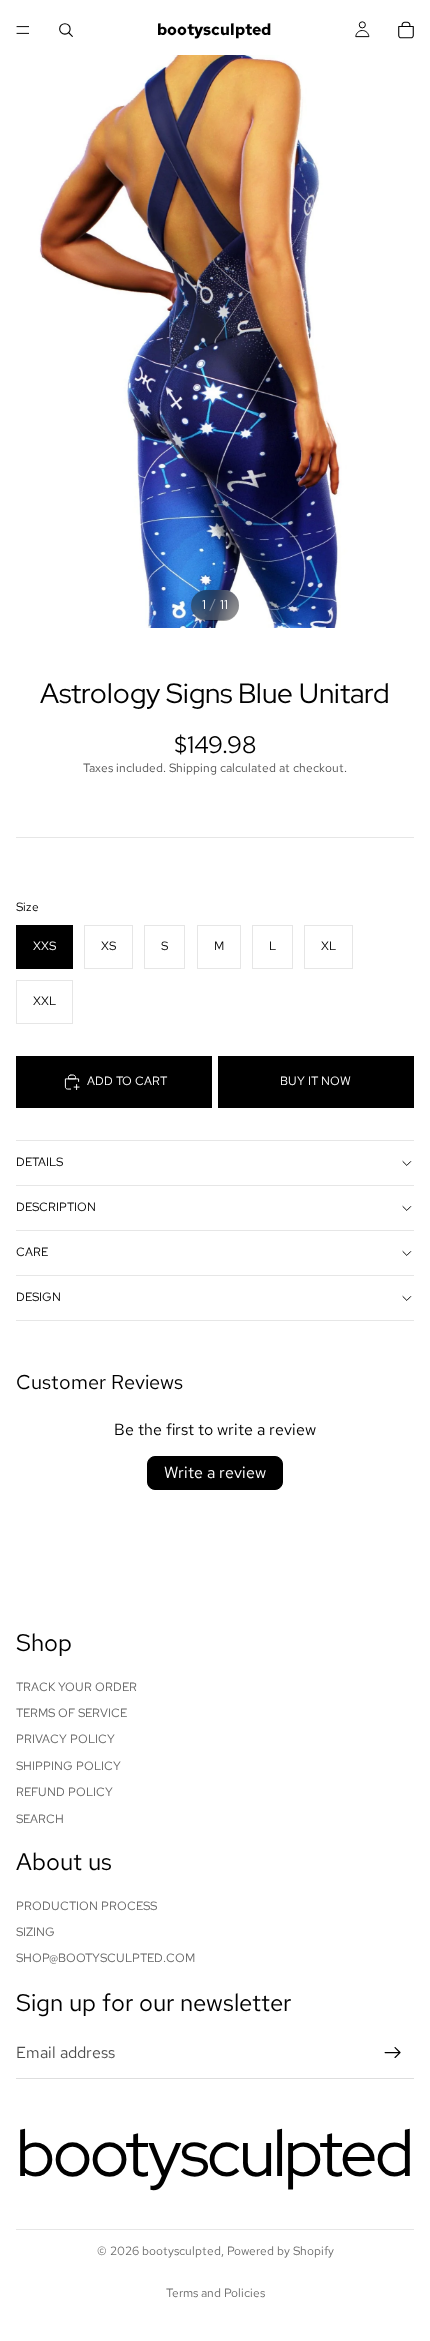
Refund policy (64, 1792)
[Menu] (23, 30)
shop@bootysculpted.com (105, 1958)
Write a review (215, 1472)
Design (38, 1297)
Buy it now (315, 1081)
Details (39, 1162)
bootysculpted (181, 2251)
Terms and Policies (215, 2293)
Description (56, 1207)
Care (32, 1252)
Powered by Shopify (280, 2251)
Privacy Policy (65, 1739)
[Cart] (406, 30)
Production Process (86, 1905)
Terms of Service (71, 1713)
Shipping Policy (68, 1765)
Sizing (35, 1932)
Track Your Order (76, 1686)
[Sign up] (393, 2053)
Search (40, 1818)
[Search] (66, 30)
